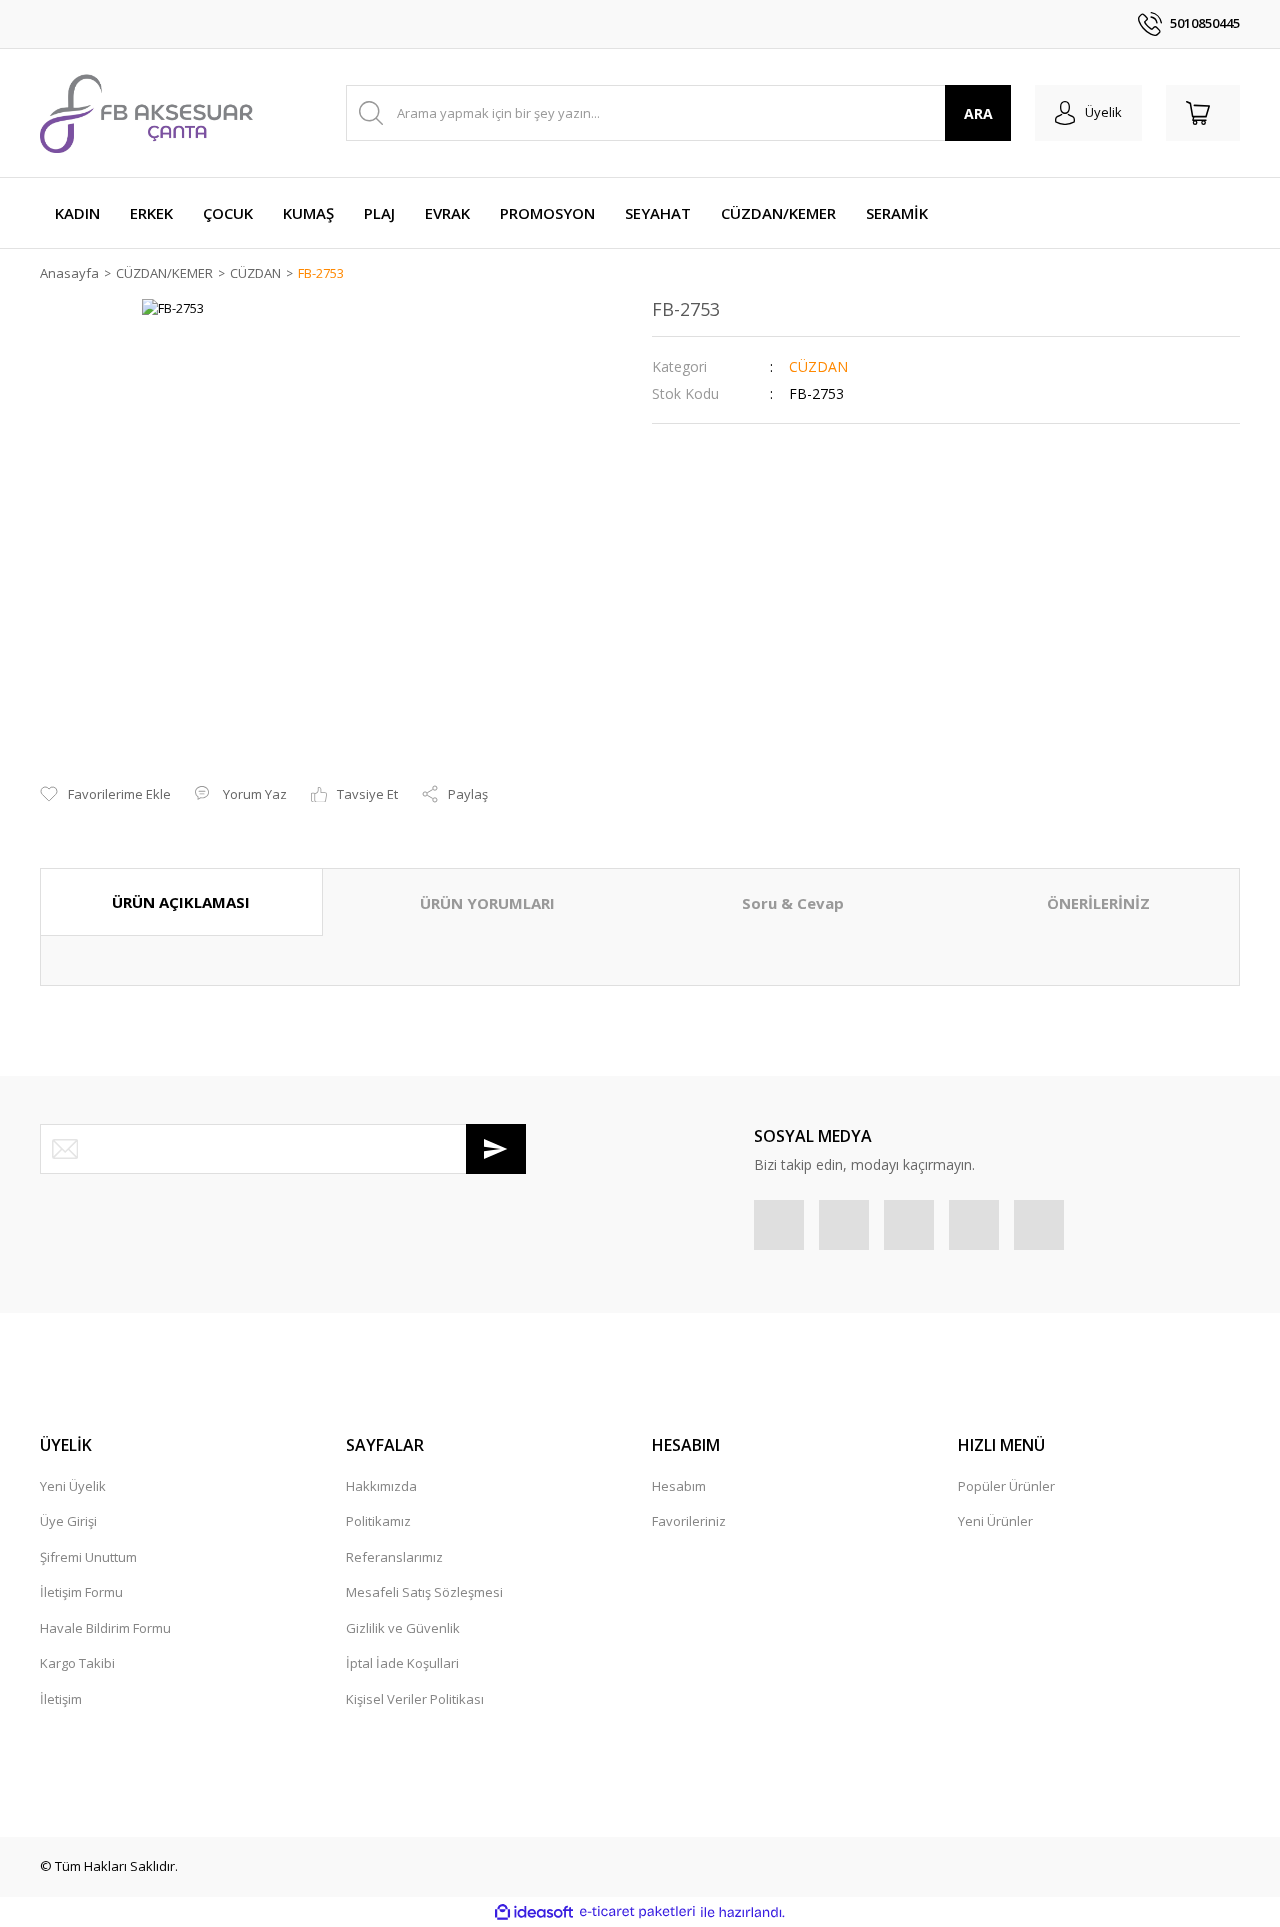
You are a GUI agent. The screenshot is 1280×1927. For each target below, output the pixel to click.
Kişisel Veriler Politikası (415, 1699)
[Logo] (146, 113)
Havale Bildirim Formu (105, 1628)
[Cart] (1203, 113)
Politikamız (378, 1521)
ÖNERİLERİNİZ (1098, 903)
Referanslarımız (394, 1557)
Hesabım (679, 1486)
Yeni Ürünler (995, 1521)
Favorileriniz (689, 1521)
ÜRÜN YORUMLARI (487, 903)
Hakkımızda (381, 1486)
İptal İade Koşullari (402, 1663)
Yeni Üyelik (73, 1486)
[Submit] (496, 1149)
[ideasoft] (534, 1912)
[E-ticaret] (637, 1912)
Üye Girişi (68, 1521)
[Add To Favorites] (105, 795)
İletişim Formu (81, 1592)
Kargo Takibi (77, 1663)
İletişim (61, 1699)
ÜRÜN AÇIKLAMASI (181, 902)
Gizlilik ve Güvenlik (403, 1628)
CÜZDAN (818, 366)
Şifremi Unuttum (88, 1557)
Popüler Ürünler (1006, 1486)
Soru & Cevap (793, 903)
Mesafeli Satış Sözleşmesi (424, 1592)
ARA (978, 113)
